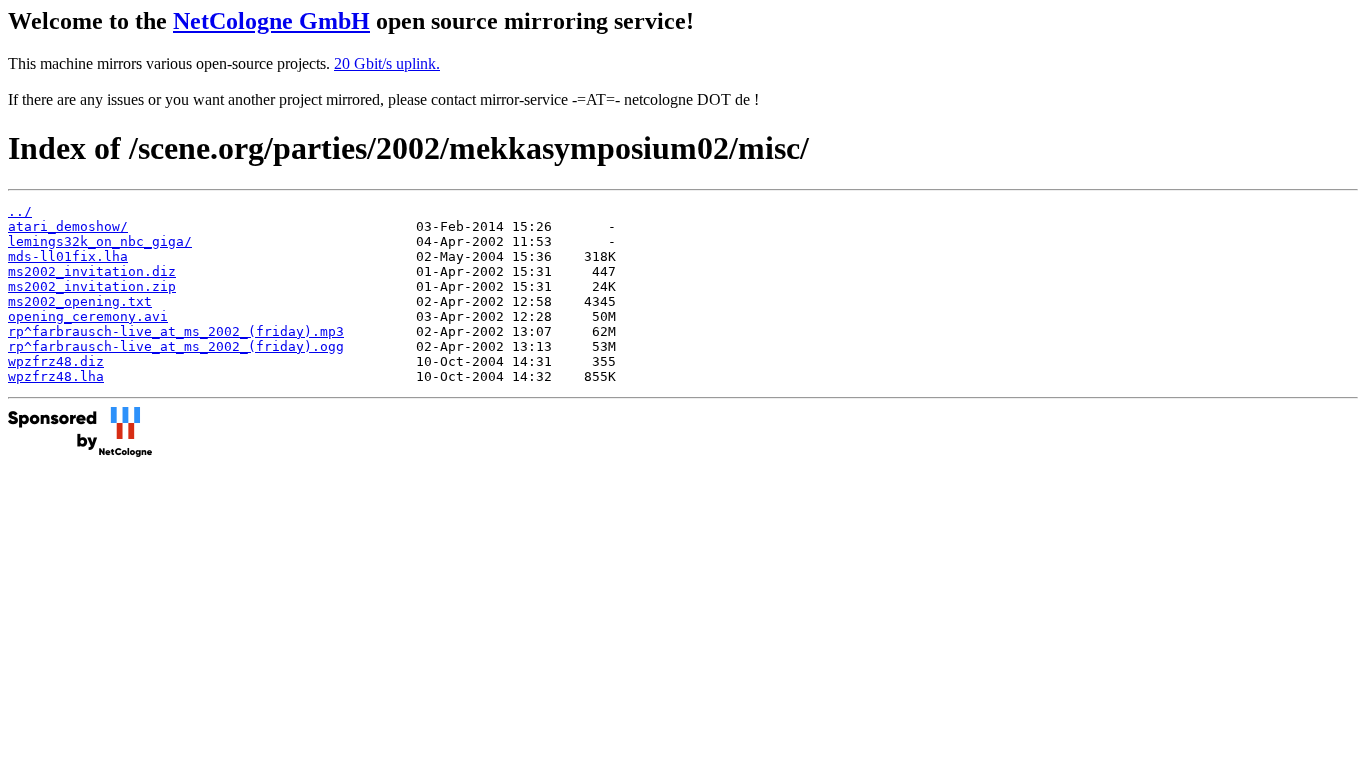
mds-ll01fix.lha (68, 256)
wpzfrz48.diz (56, 361)
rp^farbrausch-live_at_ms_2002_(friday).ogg (176, 346)
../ (20, 211)
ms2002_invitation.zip (92, 286)
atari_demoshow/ (68, 226)
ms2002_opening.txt (80, 301)
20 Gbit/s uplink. (387, 63)
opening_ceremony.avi (88, 316)
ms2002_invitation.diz (92, 271)
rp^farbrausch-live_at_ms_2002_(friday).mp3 (176, 331)
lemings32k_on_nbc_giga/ (100, 241)
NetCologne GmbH (271, 21)
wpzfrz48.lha (56, 376)
